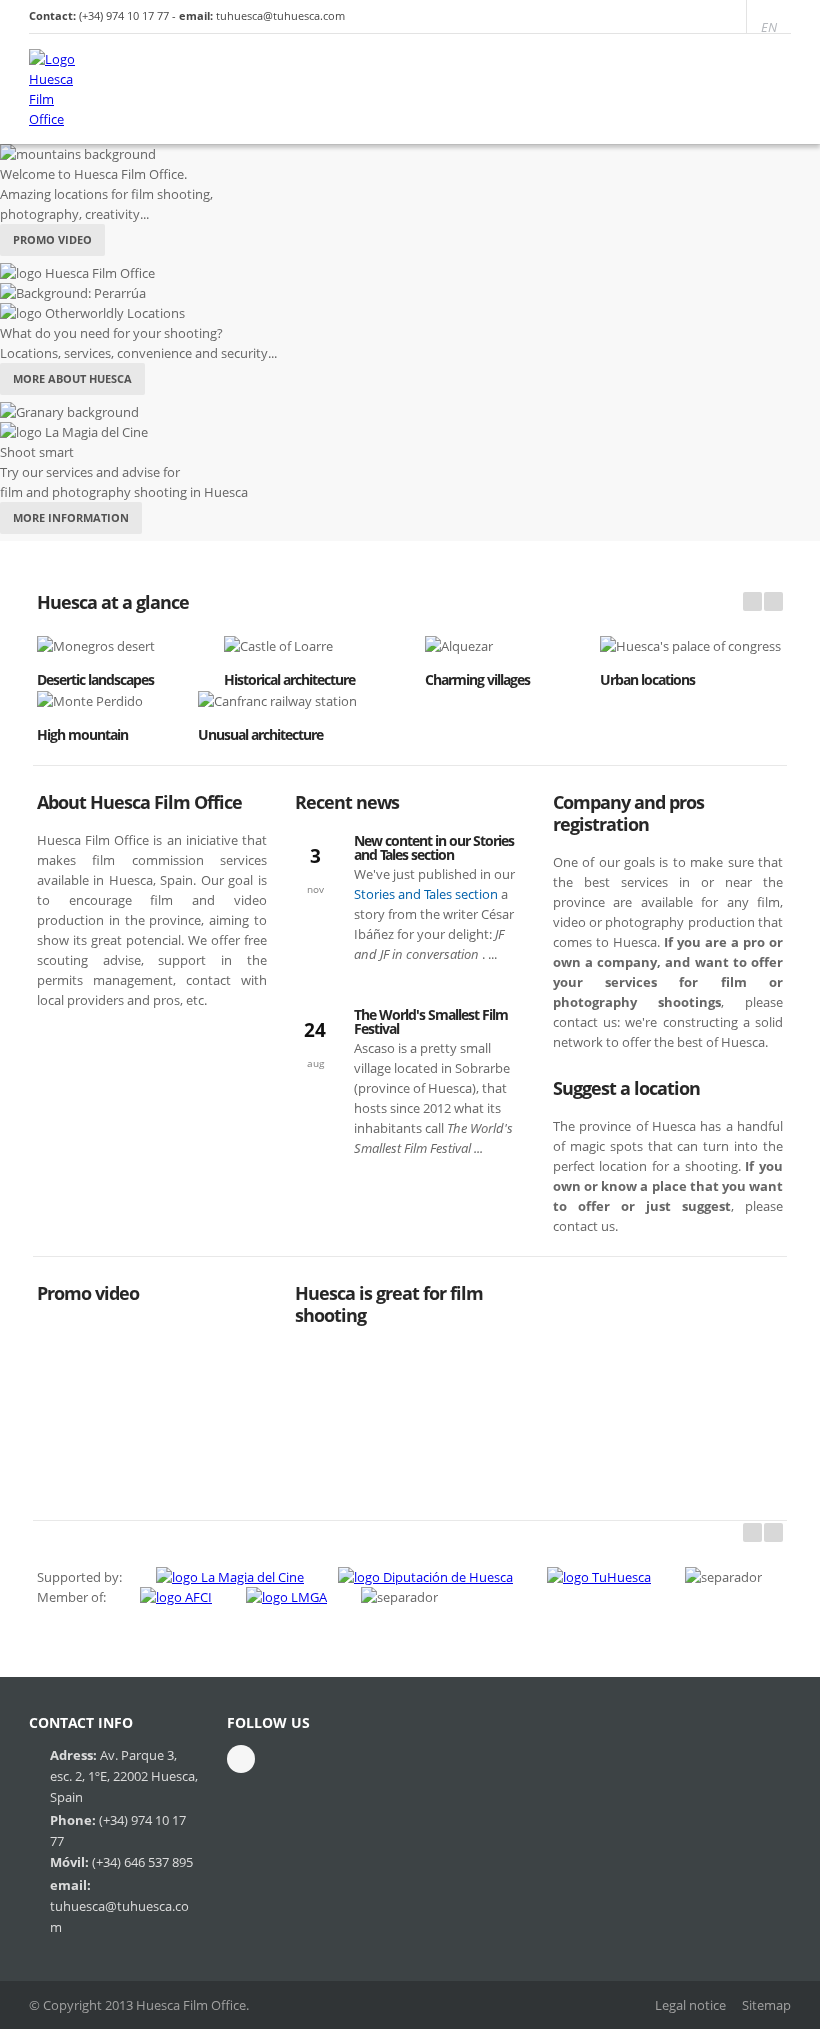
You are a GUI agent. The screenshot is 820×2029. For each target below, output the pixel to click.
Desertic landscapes (95, 679)
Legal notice (690, 2005)
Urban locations (647, 679)
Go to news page (352, 1211)
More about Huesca (72, 378)
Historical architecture (289, 679)
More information (71, 517)
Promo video (52, 239)
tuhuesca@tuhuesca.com (280, 15)
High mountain (82, 734)
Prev (752, 1532)
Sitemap (766, 2005)
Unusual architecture (260, 734)
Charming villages (477, 679)
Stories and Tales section (427, 894)
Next (773, 1532)
